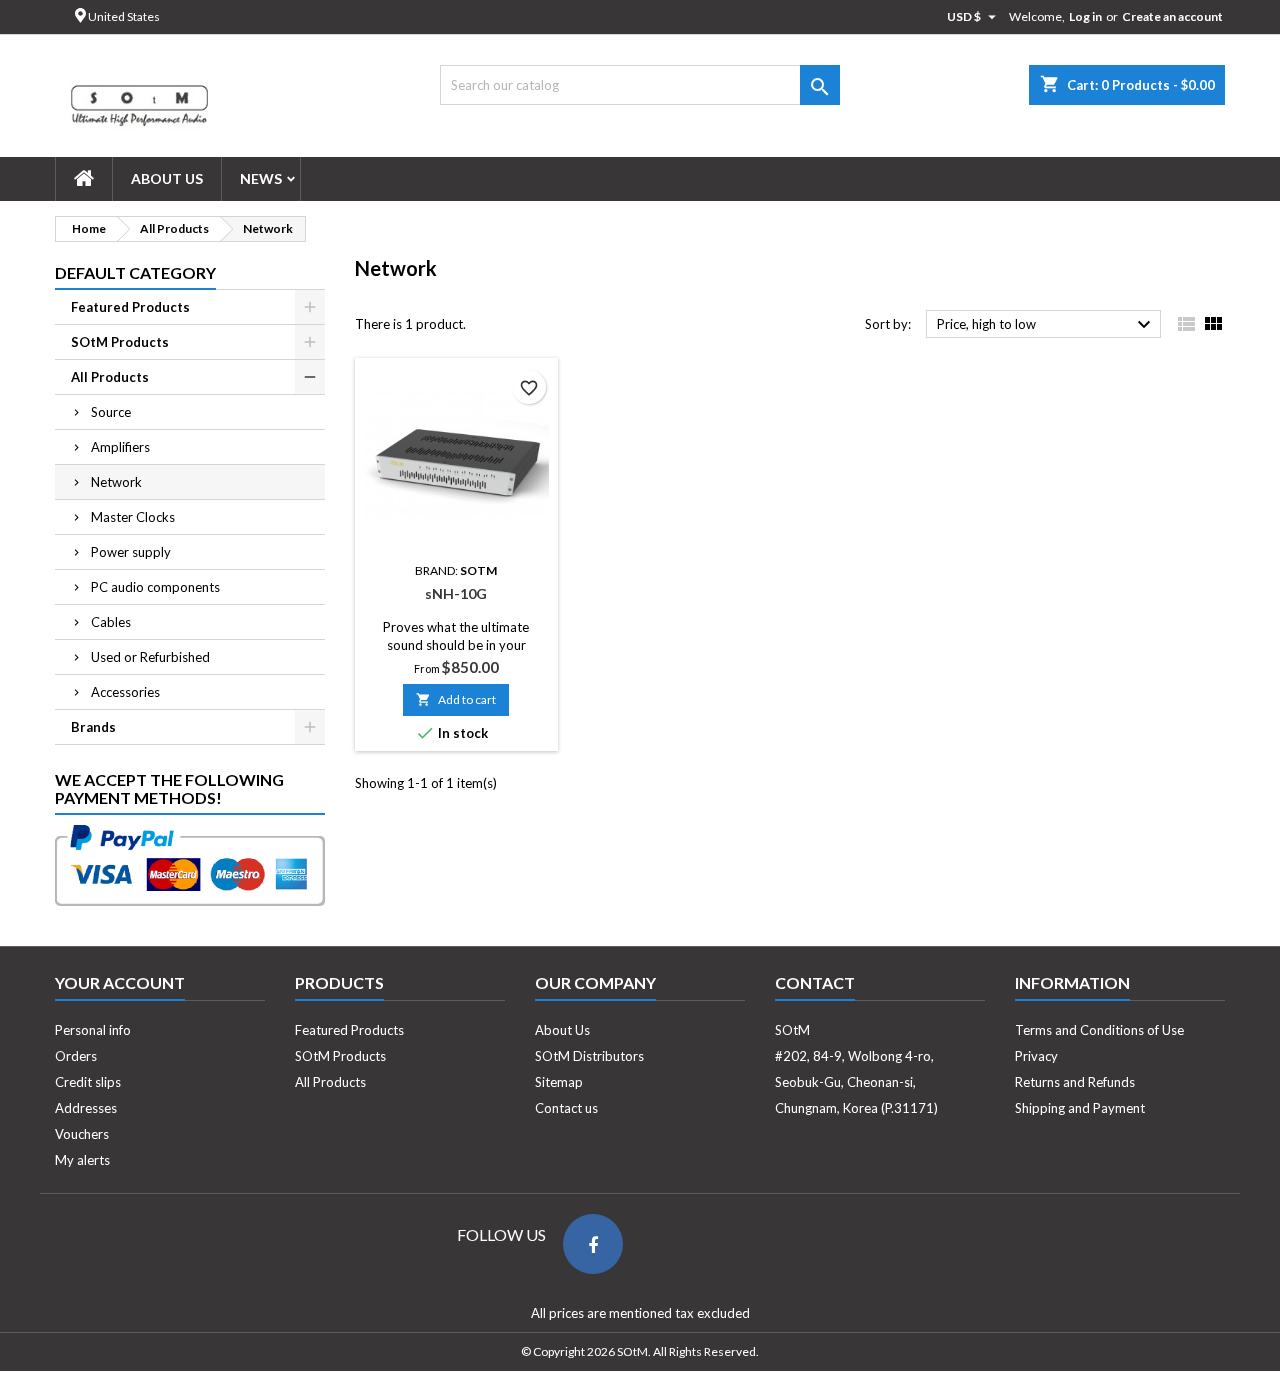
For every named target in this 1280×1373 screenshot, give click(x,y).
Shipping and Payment (1080, 1108)
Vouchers (82, 1134)
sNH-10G (456, 593)
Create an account (1172, 16)
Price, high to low (1046, 325)
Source (111, 412)
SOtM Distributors (589, 1056)
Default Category (135, 272)
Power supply (131, 552)
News (261, 178)
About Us (167, 178)
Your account (120, 982)
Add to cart (456, 699)
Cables (111, 622)
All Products (110, 377)
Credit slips (88, 1082)
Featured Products (130, 307)
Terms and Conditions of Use (1099, 1030)
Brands (93, 727)
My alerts (82, 1160)
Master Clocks (133, 517)
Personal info (93, 1030)
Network (116, 482)
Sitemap (559, 1082)
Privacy (1036, 1056)
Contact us (566, 1108)
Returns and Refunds (1075, 1082)
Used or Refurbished (150, 657)
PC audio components (155, 587)
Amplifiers (120, 447)
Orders (76, 1056)
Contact (815, 982)
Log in (1085, 16)
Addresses (86, 1108)
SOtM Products (120, 342)
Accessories (125, 692)
